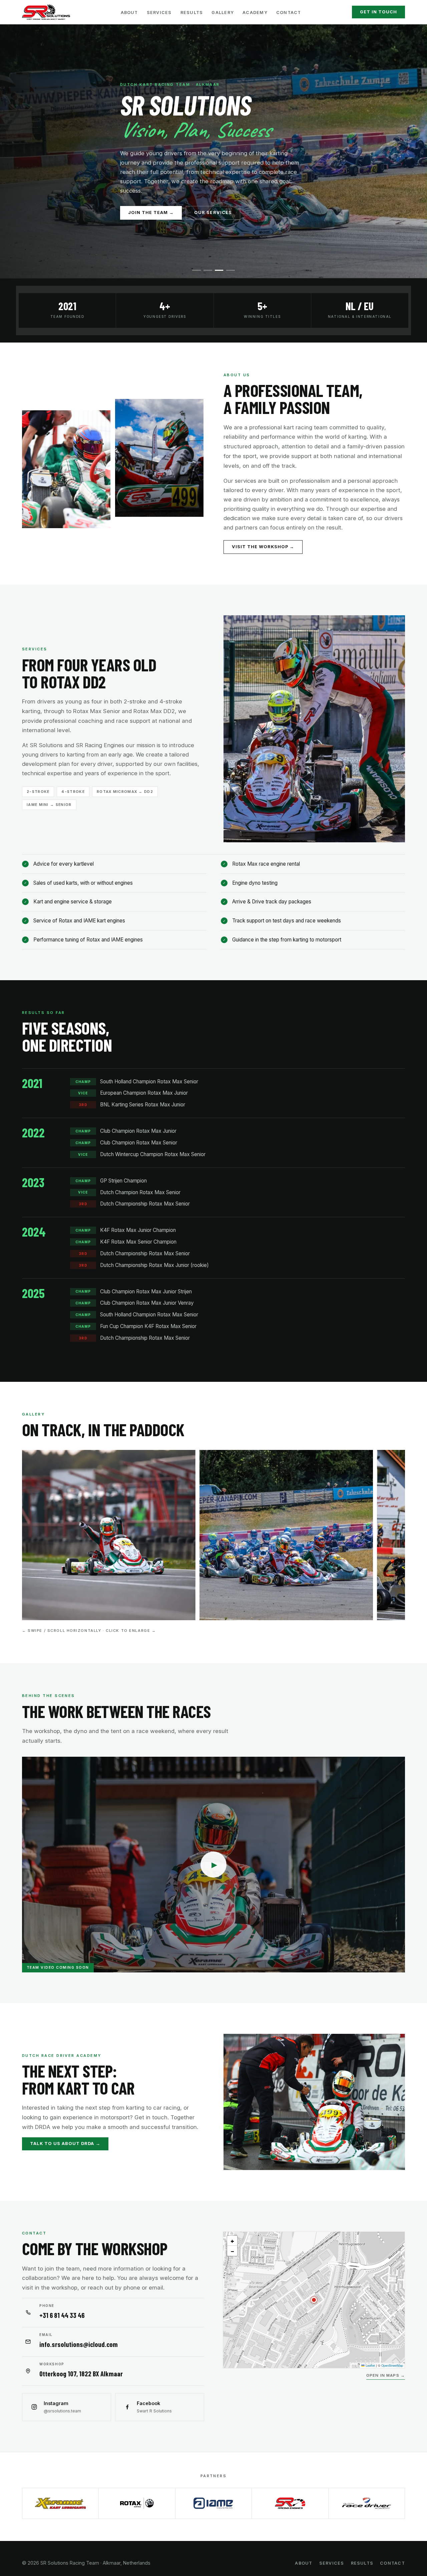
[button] (314, 2300)
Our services (213, 212)
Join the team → (151, 212)
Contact (289, 13)
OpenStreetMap (392, 2365)
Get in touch (378, 12)
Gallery (223, 13)
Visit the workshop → (263, 547)
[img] (314, 2300)
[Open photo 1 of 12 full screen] (109, 1535)
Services (159, 13)
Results (192, 13)
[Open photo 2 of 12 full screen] (286, 1535)
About (129, 13)
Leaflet (370, 2365)
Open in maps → (386, 2376)
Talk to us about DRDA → (65, 2143)
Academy (255, 13)
